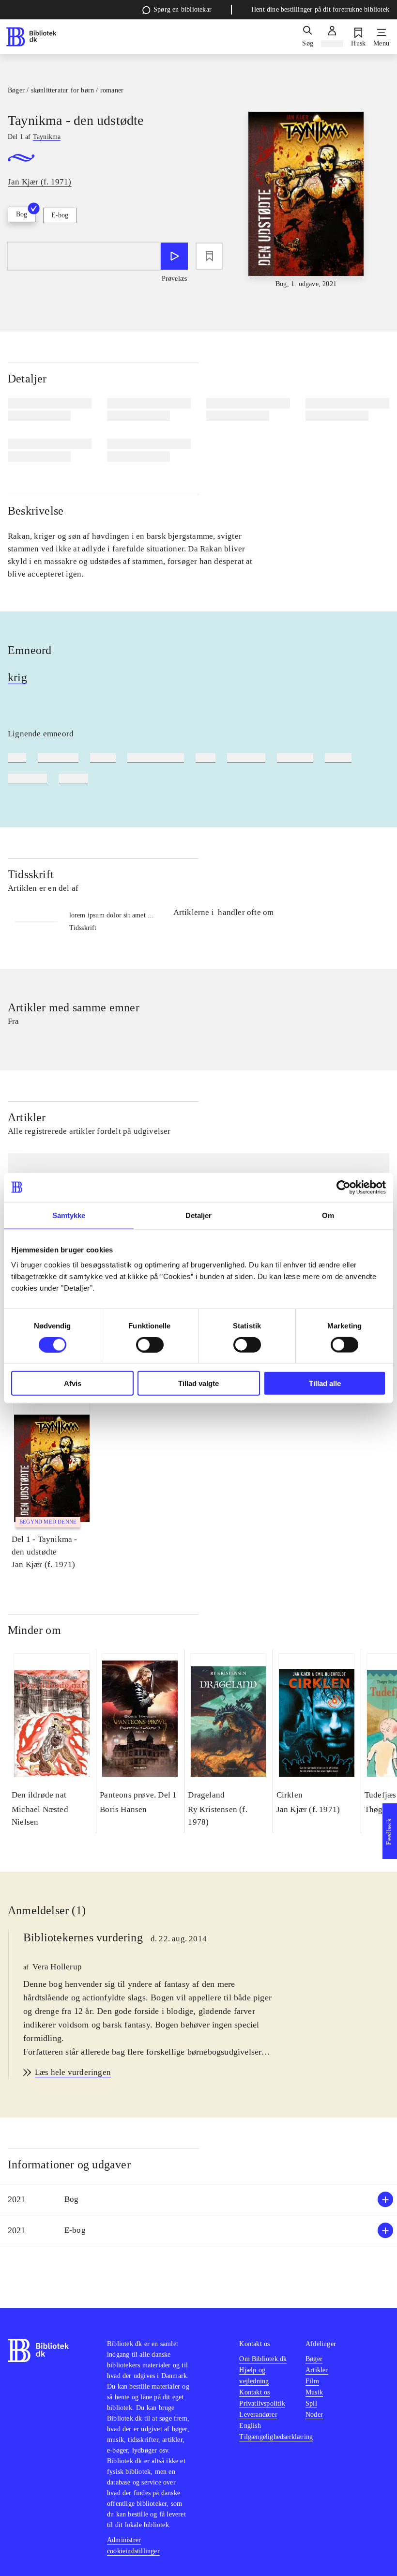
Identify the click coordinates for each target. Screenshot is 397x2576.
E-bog (60, 215)
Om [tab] (328, 1215)
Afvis (73, 1383)
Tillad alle (325, 1383)
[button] (198, 2200)
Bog (22, 214)
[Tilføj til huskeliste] (209, 256)
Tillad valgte (198, 1383)
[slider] (306, 200)
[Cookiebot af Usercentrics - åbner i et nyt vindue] (344, 1187)
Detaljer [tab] (199, 1215)
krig (17, 677)
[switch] (150, 1344)
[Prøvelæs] (174, 256)
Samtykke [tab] (69, 1215)
